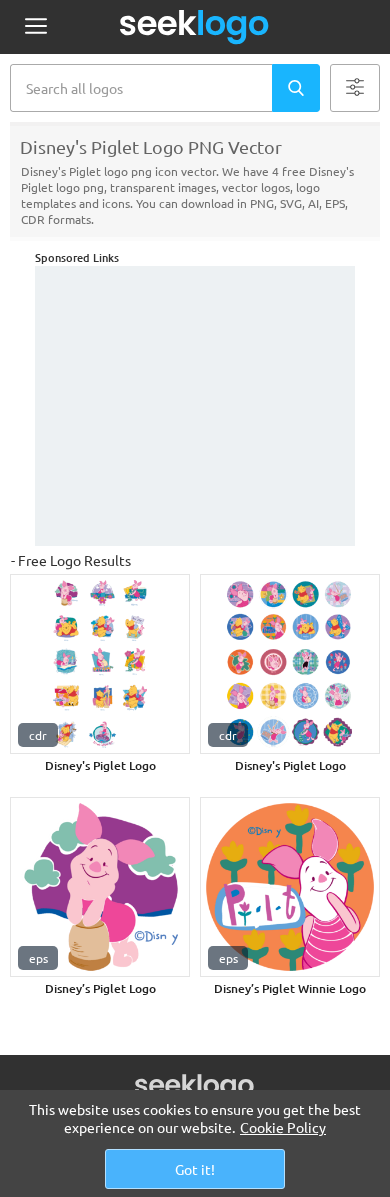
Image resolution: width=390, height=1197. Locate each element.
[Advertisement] (195, 406)
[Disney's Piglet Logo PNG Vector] (100, 664)
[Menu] (35, 27)
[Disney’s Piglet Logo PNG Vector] (100, 887)
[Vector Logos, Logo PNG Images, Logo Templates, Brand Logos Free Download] (195, 27)
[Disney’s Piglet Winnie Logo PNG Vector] (290, 887)
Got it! (195, 1169)
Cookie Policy (283, 1127)
